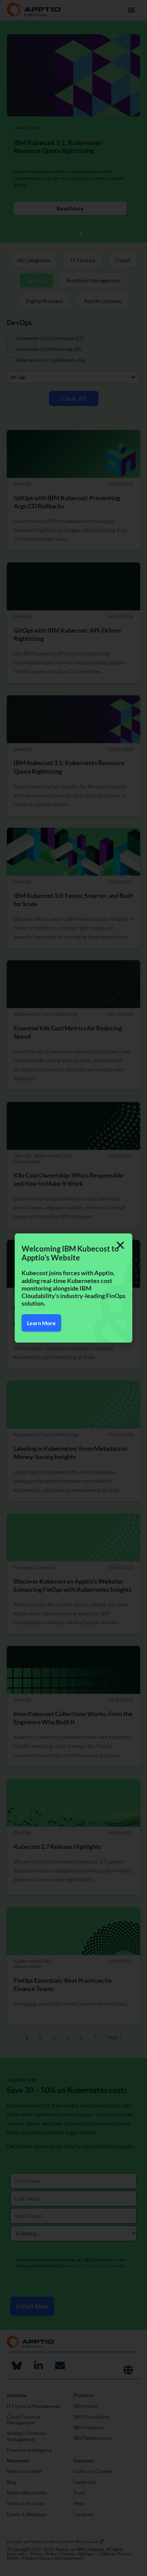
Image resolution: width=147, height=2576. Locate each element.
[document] (73, 1288)
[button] (120, 1245)
